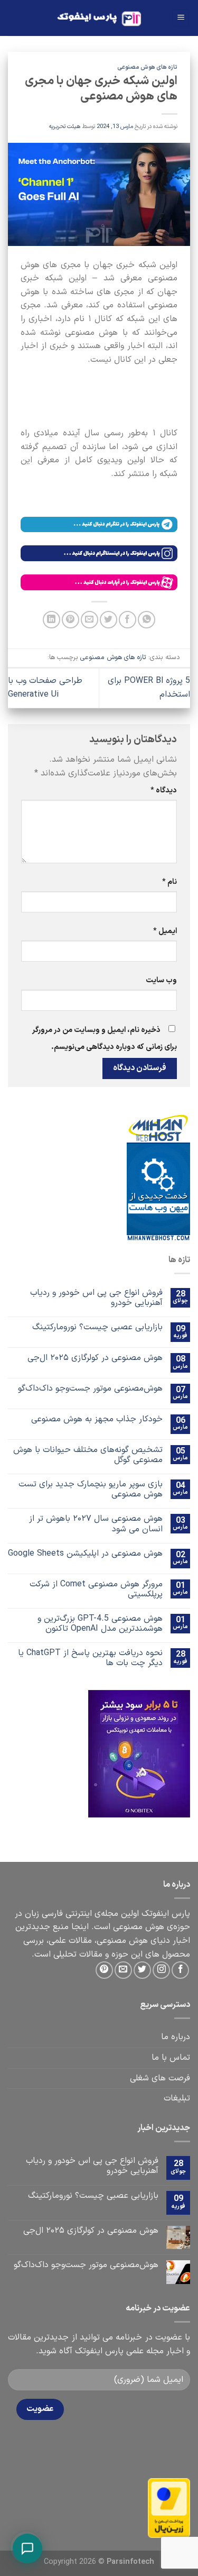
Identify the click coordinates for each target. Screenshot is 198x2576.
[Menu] (181, 18)
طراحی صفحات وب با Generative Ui (45, 688)
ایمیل (165, 931)
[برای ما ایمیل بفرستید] (123, 1970)
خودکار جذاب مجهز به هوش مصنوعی (97, 1419)
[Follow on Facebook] (180, 1970)
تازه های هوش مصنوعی (147, 67)
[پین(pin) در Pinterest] (70, 620)
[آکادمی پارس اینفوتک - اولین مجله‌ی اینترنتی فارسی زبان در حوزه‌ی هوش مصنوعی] (99, 18)
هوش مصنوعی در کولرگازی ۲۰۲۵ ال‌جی (95, 1358)
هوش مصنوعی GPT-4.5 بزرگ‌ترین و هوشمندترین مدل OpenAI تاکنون (100, 1624)
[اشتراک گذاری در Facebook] (128, 620)
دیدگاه (164, 791)
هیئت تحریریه (65, 127)
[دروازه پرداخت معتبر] (169, 2508)
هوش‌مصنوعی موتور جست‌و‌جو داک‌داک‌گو (90, 1389)
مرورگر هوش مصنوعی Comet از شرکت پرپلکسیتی (96, 1590)
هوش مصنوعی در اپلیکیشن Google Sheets (85, 1554)
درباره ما (176, 2037)
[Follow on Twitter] (142, 1970)
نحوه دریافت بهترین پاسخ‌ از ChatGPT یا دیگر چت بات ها (90, 1658)
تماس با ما (171, 2058)
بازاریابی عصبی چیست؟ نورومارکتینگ (97, 1327)
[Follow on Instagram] (161, 1970)
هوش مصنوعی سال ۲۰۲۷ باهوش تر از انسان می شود (96, 1524)
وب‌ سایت (161, 980)
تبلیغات (177, 2098)
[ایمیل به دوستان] (89, 620)
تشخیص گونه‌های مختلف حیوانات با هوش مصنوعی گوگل (88, 1455)
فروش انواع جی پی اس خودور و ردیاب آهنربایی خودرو (96, 1298)
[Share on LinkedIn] (51, 620)
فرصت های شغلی (160, 2078)
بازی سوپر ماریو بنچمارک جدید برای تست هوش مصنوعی (91, 1490)
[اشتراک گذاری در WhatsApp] (147, 620)
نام (169, 882)
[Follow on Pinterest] (104, 1970)
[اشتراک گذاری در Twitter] (109, 620)
